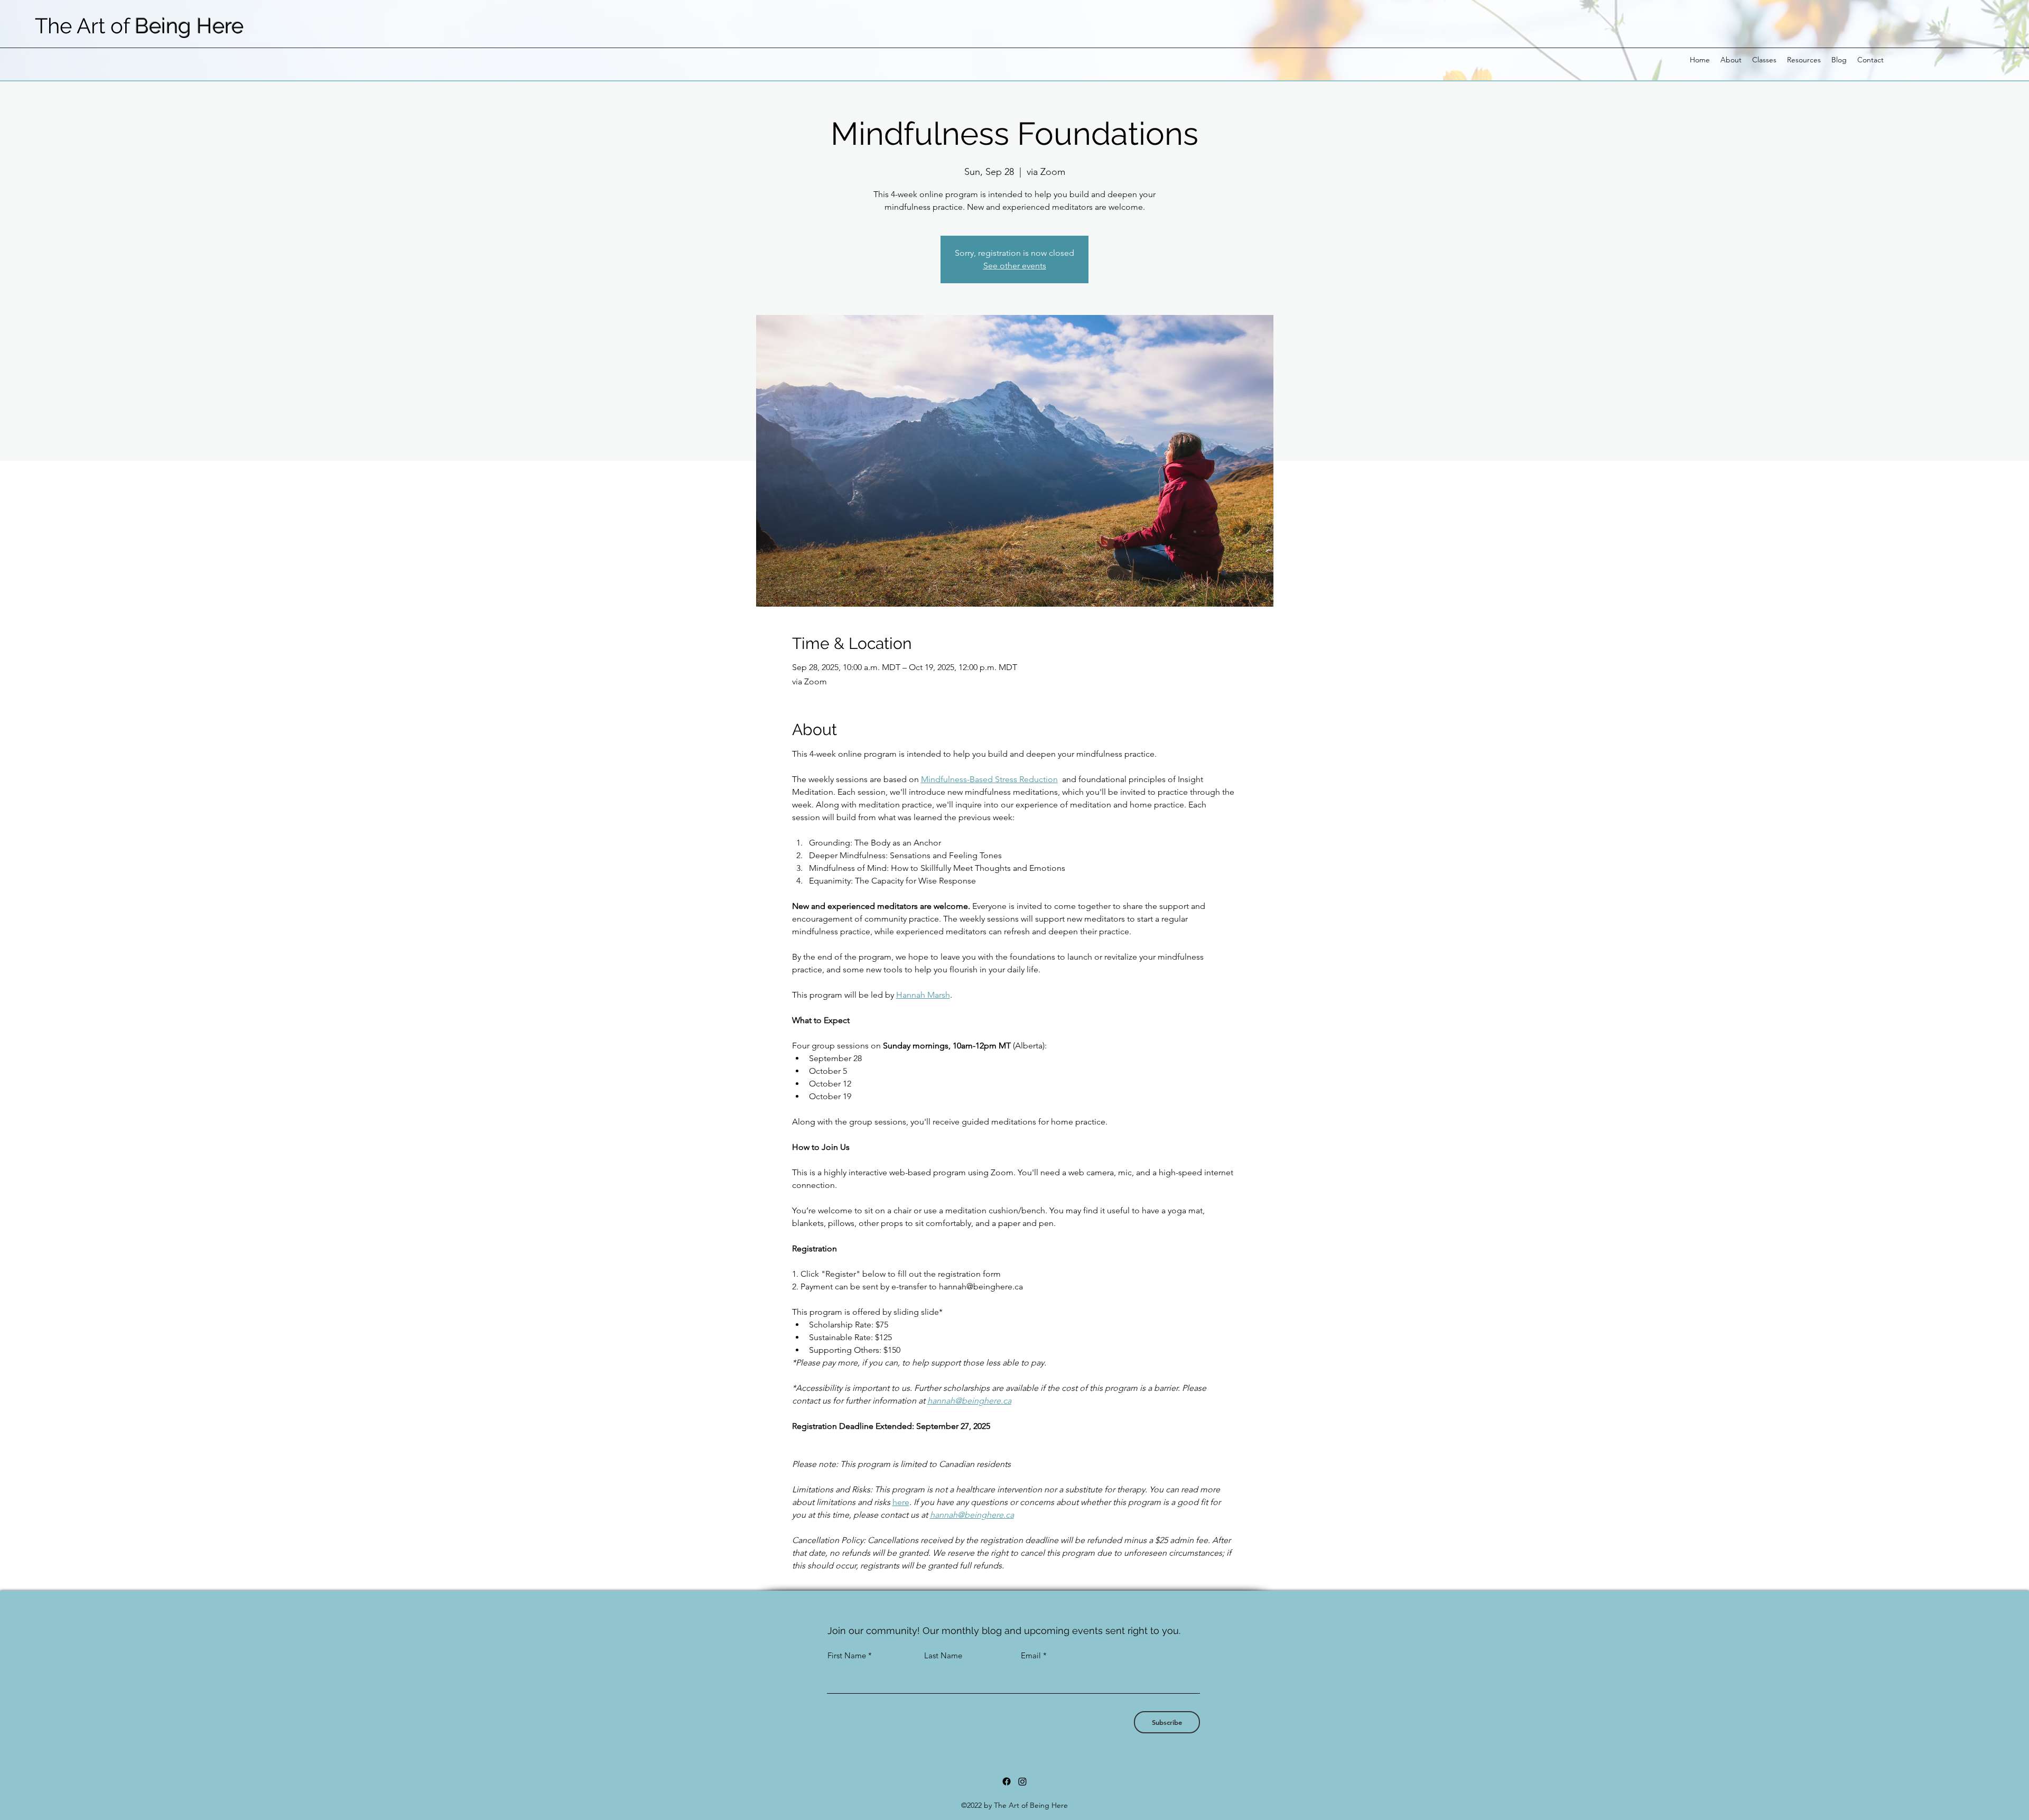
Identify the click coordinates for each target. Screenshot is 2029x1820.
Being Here (189, 26)
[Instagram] (1022, 1781)
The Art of (85, 26)
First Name (847, 1655)
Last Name (943, 1655)
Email (1031, 1655)
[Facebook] (1007, 1781)
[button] (1731, 60)
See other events (1015, 266)
